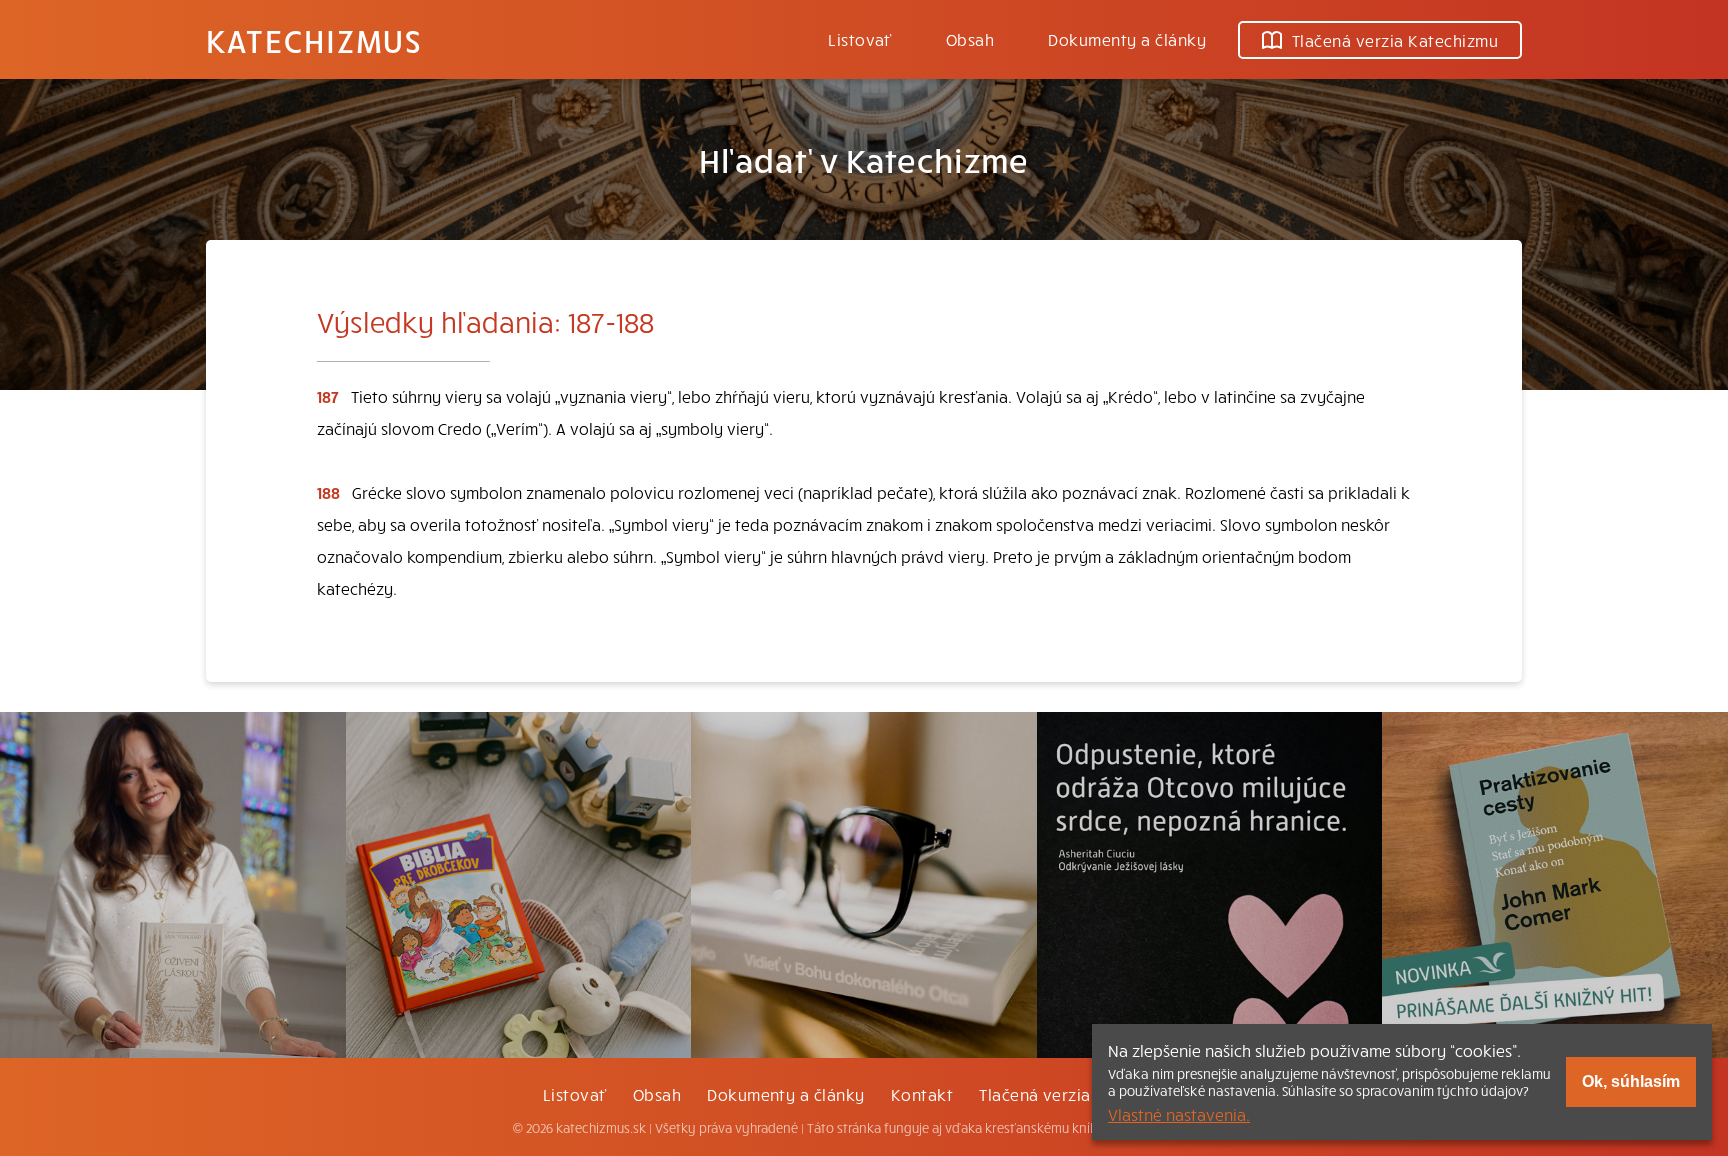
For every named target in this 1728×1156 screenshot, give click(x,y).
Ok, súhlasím (1631, 1081)
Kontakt (922, 1094)
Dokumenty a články (1127, 39)
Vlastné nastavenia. (1179, 1114)
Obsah (970, 39)
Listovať (860, 39)
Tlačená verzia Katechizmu (1395, 40)
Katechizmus (314, 40)
